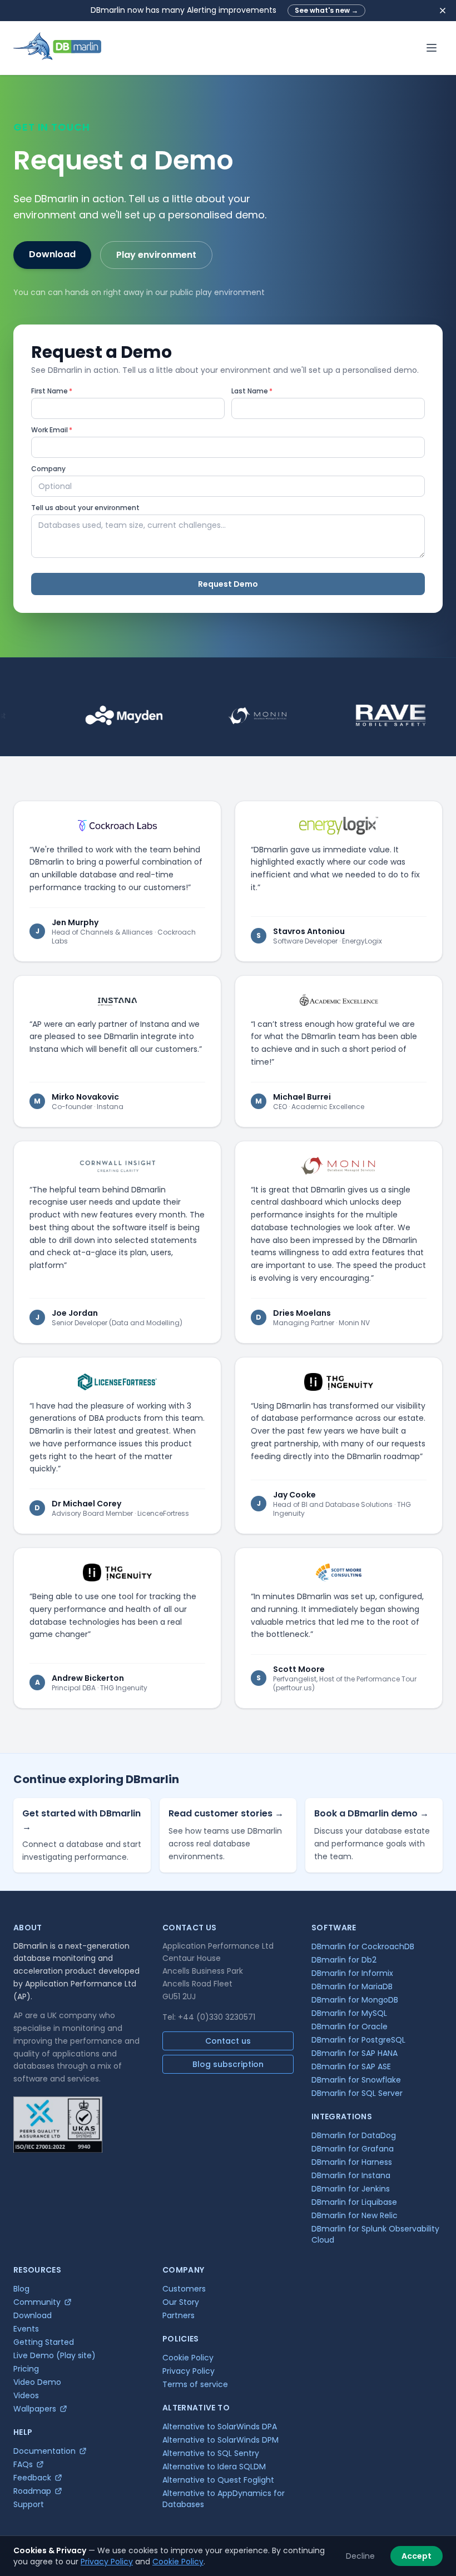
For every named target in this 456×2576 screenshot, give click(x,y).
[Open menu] (432, 48)
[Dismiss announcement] (443, 11)
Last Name (252, 391)
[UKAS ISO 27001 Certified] (58, 2125)
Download (52, 254)
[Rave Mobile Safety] (358, 716)
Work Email (52, 430)
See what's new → (326, 10)
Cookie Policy (178, 2562)
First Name (52, 391)
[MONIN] (225, 716)
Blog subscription (228, 2064)
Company (48, 469)
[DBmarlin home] (57, 48)
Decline (360, 2556)
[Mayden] (91, 716)
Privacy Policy (107, 2562)
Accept (417, 2556)
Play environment (156, 255)
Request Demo (228, 584)
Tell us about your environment (85, 508)
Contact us (228, 2041)
